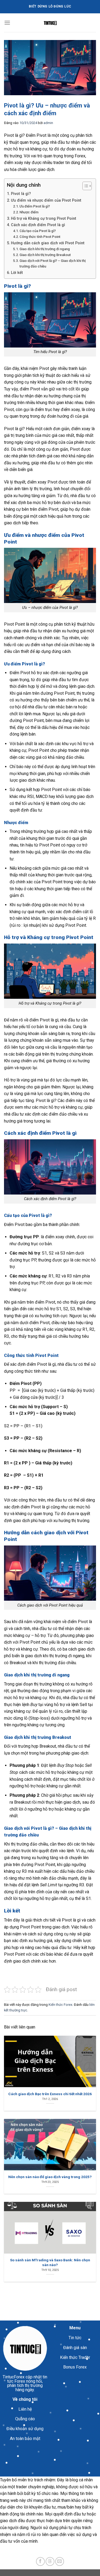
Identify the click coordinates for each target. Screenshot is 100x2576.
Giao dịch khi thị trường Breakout (45, 255)
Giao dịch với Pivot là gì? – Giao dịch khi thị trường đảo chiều (53, 263)
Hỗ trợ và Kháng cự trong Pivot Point (44, 219)
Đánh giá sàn (75, 2348)
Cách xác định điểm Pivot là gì (38, 225)
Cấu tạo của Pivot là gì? (38, 231)
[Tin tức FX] (50, 23)
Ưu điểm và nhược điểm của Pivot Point (46, 200)
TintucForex (14, 2377)
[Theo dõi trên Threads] (50, 2561)
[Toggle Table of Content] (84, 186)
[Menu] (7, 23)
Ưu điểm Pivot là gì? (35, 206)
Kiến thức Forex (60, 2005)
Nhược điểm (29, 212)
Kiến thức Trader (75, 2357)
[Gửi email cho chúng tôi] (60, 2561)
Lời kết (17, 273)
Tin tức (75, 2338)
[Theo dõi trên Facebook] (40, 2561)
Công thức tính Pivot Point (40, 237)
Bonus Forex (75, 2367)
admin (48, 123)
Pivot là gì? (21, 194)
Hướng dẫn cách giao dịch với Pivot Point (48, 243)
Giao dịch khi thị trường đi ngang (45, 249)
